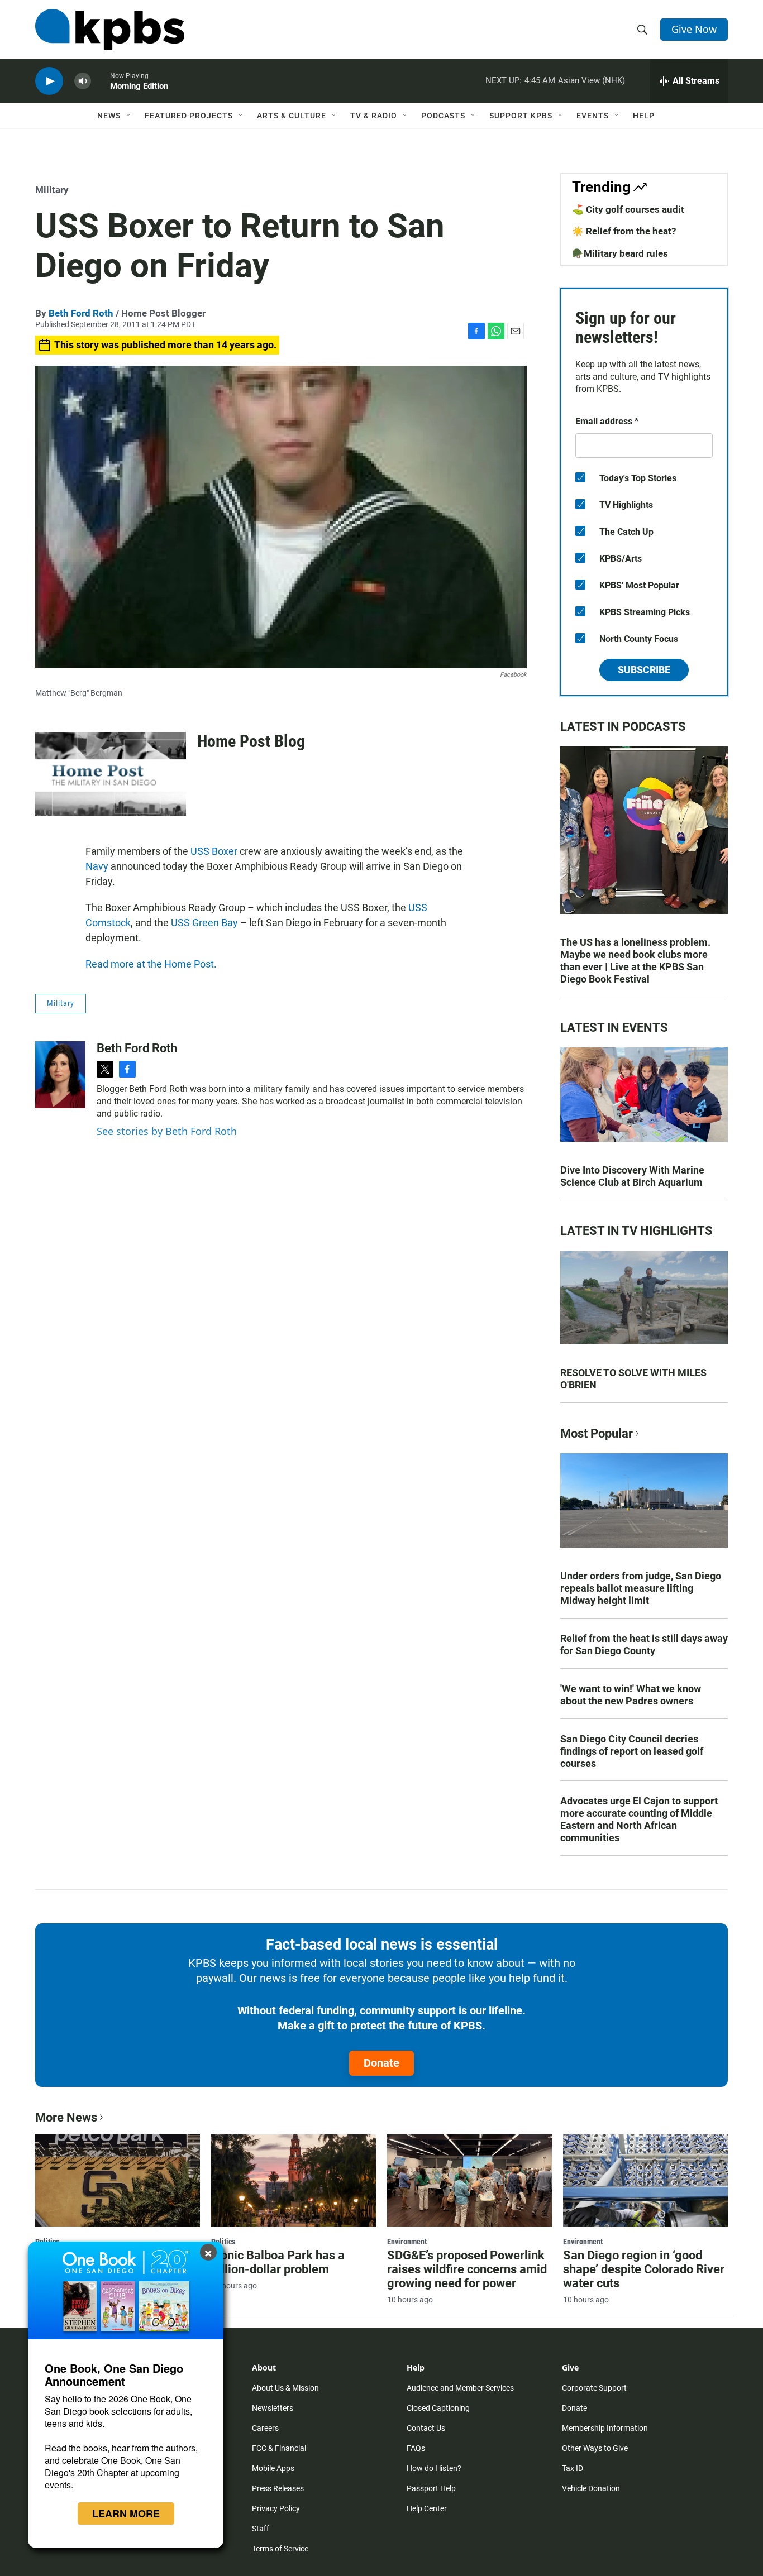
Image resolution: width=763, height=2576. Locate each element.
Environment (407, 2242)
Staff (261, 2529)
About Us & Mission (285, 2388)
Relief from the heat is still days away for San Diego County (644, 1644)
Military (52, 190)
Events (593, 116)
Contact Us (426, 2428)
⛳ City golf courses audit (628, 209)
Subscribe (644, 670)
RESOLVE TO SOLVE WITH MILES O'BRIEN (633, 1379)
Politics (223, 2242)
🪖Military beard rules (620, 253)
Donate (381, 2063)
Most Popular (597, 1433)
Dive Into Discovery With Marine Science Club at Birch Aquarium (632, 1176)
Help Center (427, 2508)
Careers (265, 2428)
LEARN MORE (126, 2513)
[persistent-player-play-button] (49, 81)
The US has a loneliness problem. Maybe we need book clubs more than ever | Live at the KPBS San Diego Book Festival (635, 961)
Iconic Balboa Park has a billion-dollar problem (278, 2262)
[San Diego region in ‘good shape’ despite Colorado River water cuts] (645, 2180)
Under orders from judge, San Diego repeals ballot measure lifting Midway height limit (641, 1588)
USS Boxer (214, 851)
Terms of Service (280, 2549)
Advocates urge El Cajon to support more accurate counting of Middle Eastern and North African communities (639, 1819)
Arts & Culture (292, 116)
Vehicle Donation (591, 2488)
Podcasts (443, 116)
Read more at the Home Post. (151, 964)
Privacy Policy (276, 2508)
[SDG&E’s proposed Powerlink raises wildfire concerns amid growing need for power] (469, 2180)
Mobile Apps (273, 2468)
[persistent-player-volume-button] (83, 81)
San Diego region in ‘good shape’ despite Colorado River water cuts (644, 2269)
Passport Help (431, 2488)
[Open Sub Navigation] (129, 116)
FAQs (416, 2448)
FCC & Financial (279, 2448)
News (109, 116)
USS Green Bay (204, 923)
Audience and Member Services (460, 2388)
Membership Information (605, 2428)
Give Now (694, 29)
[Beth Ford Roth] (60, 1075)
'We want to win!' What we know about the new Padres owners (631, 1695)
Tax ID (573, 2468)
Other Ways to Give (595, 2448)
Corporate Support (594, 2388)
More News (66, 2117)
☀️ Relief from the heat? (624, 231)
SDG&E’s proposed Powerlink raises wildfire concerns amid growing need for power (467, 2269)
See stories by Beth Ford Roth (167, 1131)
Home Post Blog (251, 741)
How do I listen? (434, 2468)
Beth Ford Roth (81, 313)
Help (644, 116)
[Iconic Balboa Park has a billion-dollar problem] (294, 2180)
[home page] (110, 30)
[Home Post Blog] (111, 774)
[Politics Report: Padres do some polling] (118, 2180)
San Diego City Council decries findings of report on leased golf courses (632, 1751)
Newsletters (273, 2408)
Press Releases (278, 2488)
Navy (97, 866)
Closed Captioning (438, 2408)
